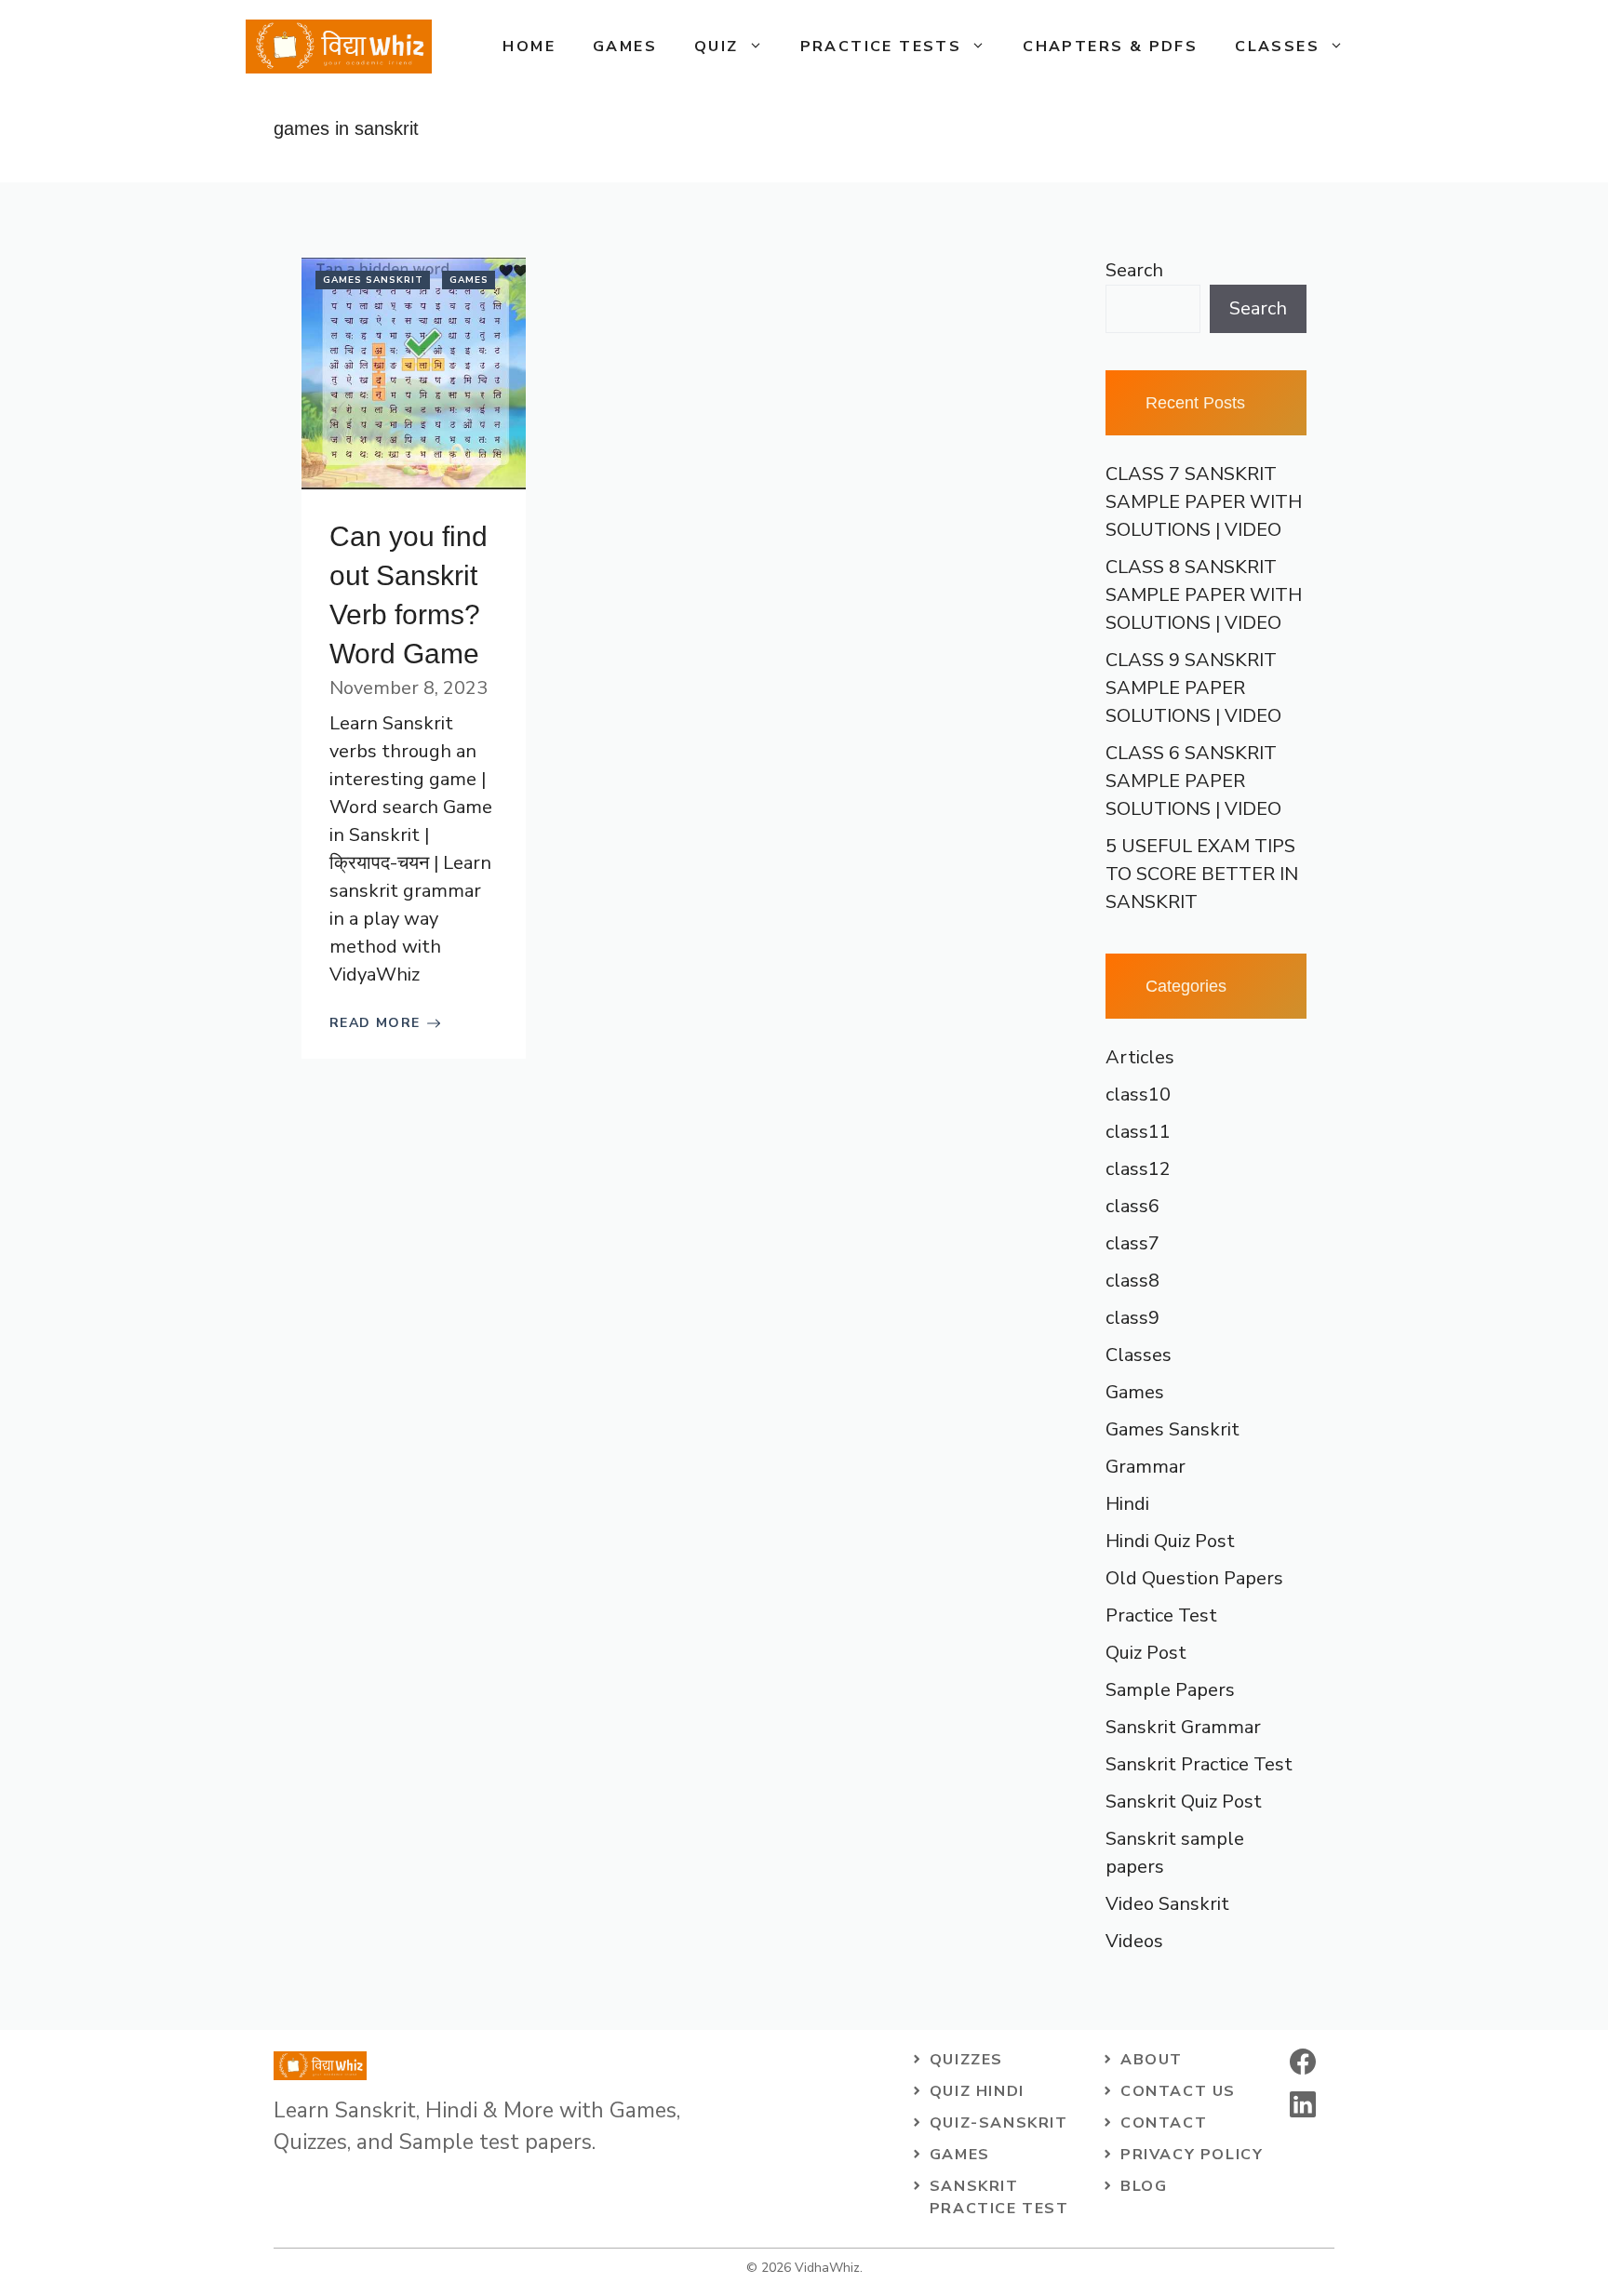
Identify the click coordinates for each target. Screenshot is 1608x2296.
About (1152, 2060)
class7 (1132, 1243)
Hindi (1127, 1504)
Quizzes (966, 2060)
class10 (1138, 1095)
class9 (1132, 1318)
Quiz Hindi (977, 2091)
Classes (1277, 47)
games (960, 2155)
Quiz (717, 47)
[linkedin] (1303, 2104)
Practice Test (1161, 1615)
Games (625, 47)
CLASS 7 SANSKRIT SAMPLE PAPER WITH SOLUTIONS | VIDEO (1204, 502)
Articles (1140, 1057)
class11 (1138, 1132)
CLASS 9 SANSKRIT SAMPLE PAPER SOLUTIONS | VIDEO (1193, 688)
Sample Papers (1170, 1690)
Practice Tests (881, 47)
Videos (1134, 1941)
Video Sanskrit (1167, 1904)
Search (1134, 270)
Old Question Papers (1194, 1578)
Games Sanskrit (373, 280)
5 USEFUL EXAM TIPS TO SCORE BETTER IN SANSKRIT (1202, 874)
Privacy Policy (1192, 2155)
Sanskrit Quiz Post (1184, 1802)
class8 (1132, 1281)
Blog (1144, 2186)
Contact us (1178, 2091)
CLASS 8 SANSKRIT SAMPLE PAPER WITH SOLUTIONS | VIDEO (1204, 595)
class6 (1132, 1206)
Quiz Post (1146, 1653)
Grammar (1146, 1467)
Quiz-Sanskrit (999, 2123)
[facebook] (1303, 2062)
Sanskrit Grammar (1183, 1727)
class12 (1138, 1169)
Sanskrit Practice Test (1199, 1764)
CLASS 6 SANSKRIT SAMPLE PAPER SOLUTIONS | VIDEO (1193, 781)
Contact (1164, 2123)
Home (529, 47)
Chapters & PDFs (1110, 47)
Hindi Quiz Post (1170, 1541)
